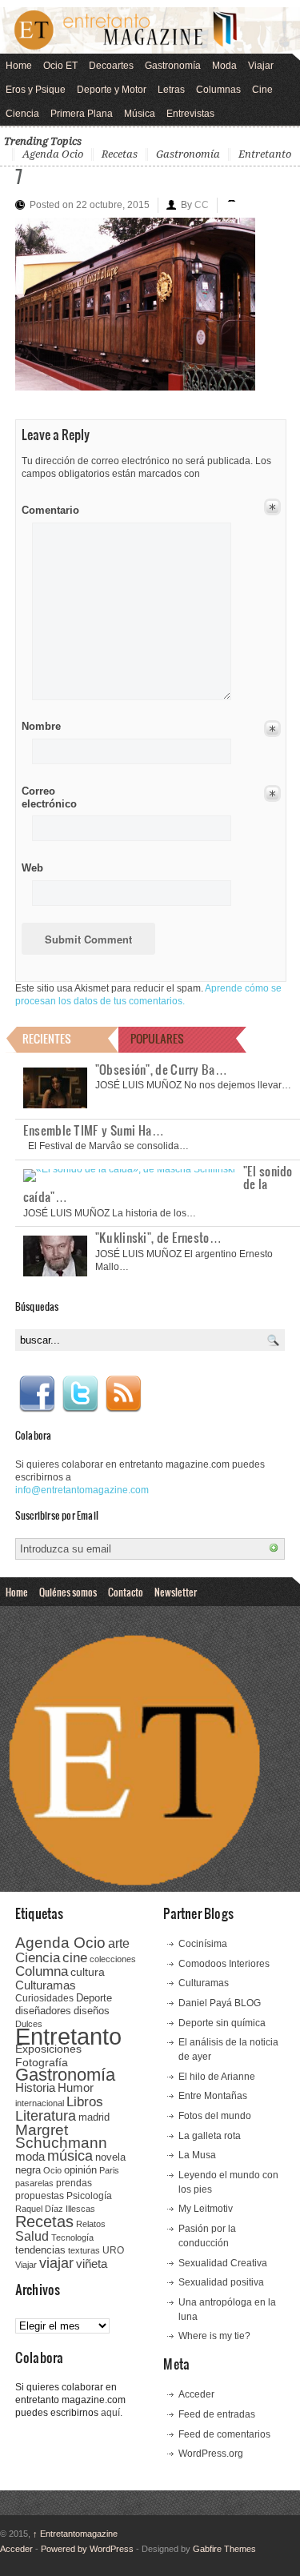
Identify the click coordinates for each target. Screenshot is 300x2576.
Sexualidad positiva (221, 2282)
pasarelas (34, 2183)
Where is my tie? (214, 2336)
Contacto (126, 1592)
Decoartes (111, 66)
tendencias (40, 2250)
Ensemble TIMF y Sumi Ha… (94, 1130)
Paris (109, 2170)
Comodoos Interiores (224, 1964)
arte (119, 1943)
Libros (85, 2101)
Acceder (196, 2394)
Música (140, 114)
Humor (76, 2087)
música (70, 2156)
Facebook (37, 1394)
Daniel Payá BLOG (220, 2003)
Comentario (48, 507)
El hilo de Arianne (217, 2077)
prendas (74, 2183)
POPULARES (157, 1038)
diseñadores (43, 2011)
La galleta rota (210, 2136)
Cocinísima (203, 1944)
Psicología (89, 2196)
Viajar (261, 66)
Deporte (94, 1998)
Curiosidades (44, 1998)
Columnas (218, 90)
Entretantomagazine (75, 2534)
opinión (80, 2170)
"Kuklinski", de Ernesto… (158, 1237)
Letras (171, 90)
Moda (224, 66)
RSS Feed (123, 1394)
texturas (84, 2250)
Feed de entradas (217, 2414)
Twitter (80, 1394)
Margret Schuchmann (61, 2136)
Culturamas (46, 1985)
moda (30, 2156)
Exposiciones (48, 2049)
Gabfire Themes (224, 2549)
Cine (262, 90)
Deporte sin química (222, 2023)
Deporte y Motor (112, 90)
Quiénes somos (68, 1592)
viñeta (92, 2264)
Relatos (91, 2224)
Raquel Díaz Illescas (55, 2209)
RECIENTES (47, 1038)
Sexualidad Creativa (223, 2263)
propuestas (40, 2196)
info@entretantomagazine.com (82, 1490)
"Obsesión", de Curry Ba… (161, 1069)
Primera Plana (82, 114)
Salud (32, 2236)
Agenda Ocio (53, 154)
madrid (94, 2117)
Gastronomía (173, 66)
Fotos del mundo (215, 2116)
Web (32, 868)
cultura (88, 1972)
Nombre (41, 726)
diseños (92, 2011)
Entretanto (265, 154)
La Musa (197, 2155)
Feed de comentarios (224, 2434)
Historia (35, 2087)
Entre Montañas (213, 2096)
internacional (40, 2103)
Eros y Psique (36, 90)
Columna (42, 1971)
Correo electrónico (48, 797)
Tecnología (72, 2237)
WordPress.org (211, 2454)
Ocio (52, 2170)
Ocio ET (60, 66)
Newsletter (176, 1592)
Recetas (120, 154)
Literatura (46, 2115)
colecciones (113, 1959)
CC (202, 205)
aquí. (112, 2413)
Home (19, 66)
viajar (56, 2263)
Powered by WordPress (87, 2549)
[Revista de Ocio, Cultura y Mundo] (150, 30)
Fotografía (42, 2062)
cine (75, 1957)
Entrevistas (190, 114)
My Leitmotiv (206, 2209)
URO (113, 2250)
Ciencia (22, 114)
